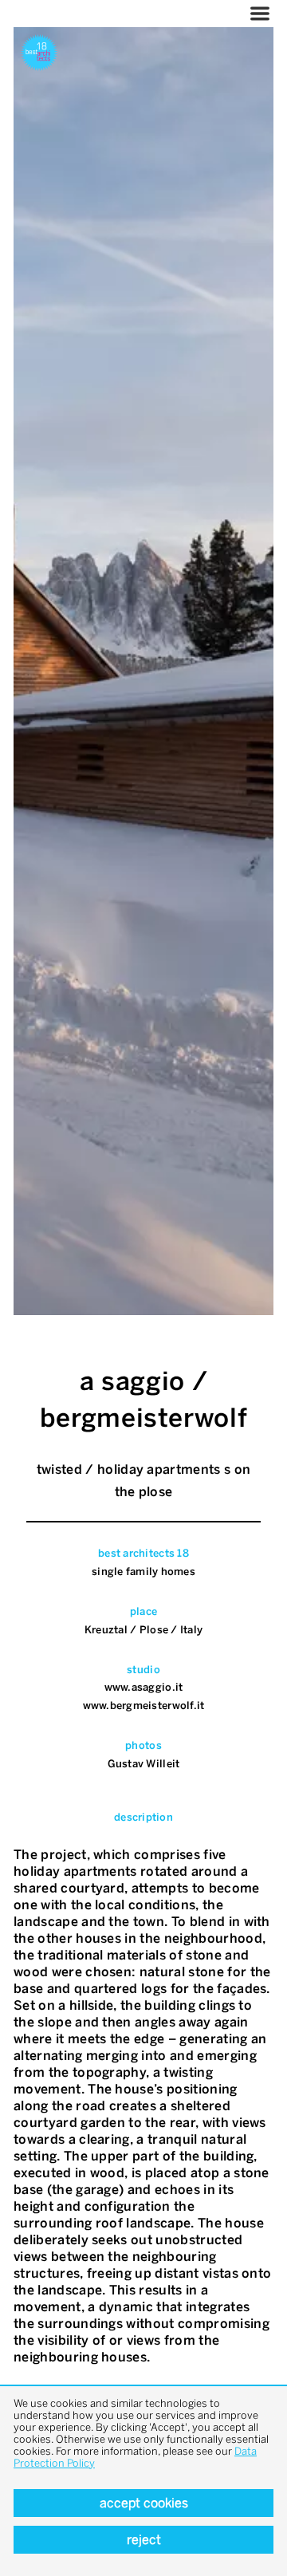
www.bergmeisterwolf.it (144, 1706)
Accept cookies (144, 2503)
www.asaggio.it (144, 1687)
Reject (144, 2540)
